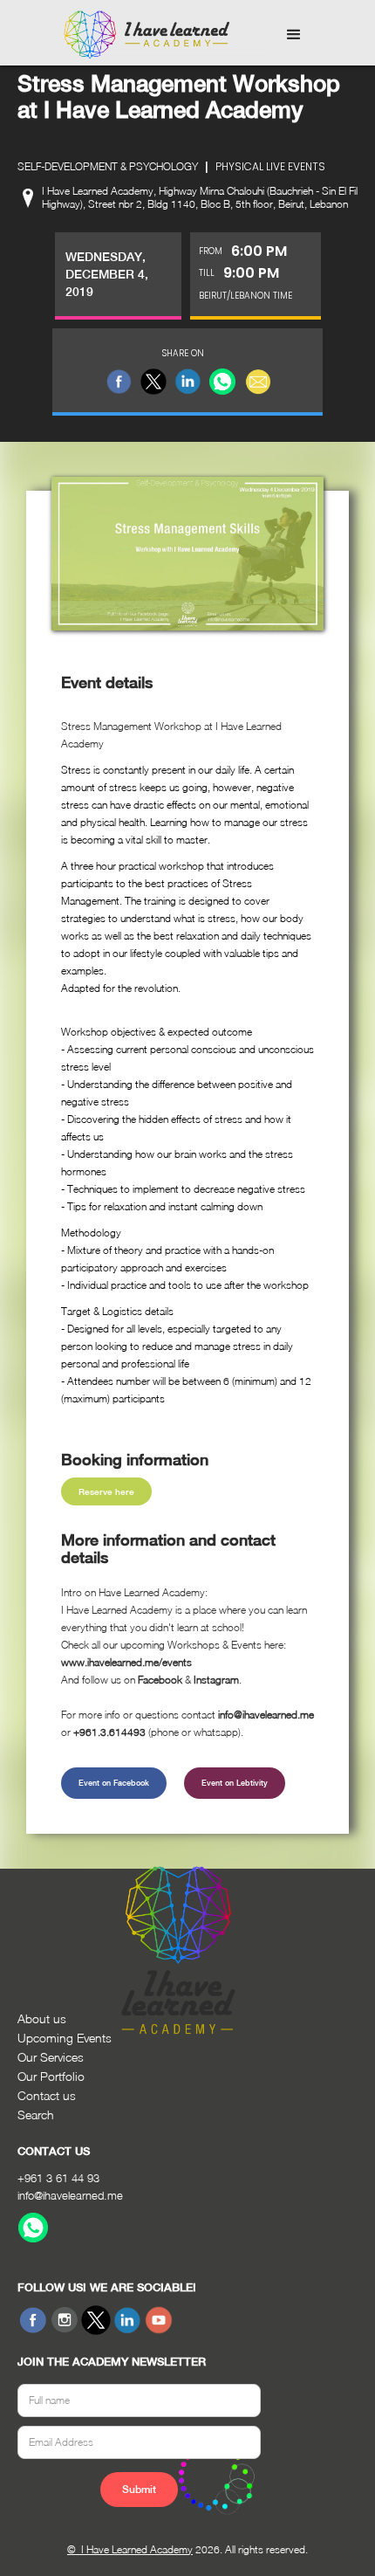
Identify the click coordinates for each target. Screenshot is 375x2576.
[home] (142, 35)
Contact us (47, 2095)
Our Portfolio (51, 2076)
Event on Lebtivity (235, 1783)
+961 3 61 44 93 (58, 2178)
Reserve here (106, 1491)
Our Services (51, 2057)
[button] (294, 35)
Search (36, 2115)
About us (42, 2018)
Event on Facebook (114, 1783)
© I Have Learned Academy (130, 2549)
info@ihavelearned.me (70, 2195)
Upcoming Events (65, 2038)
